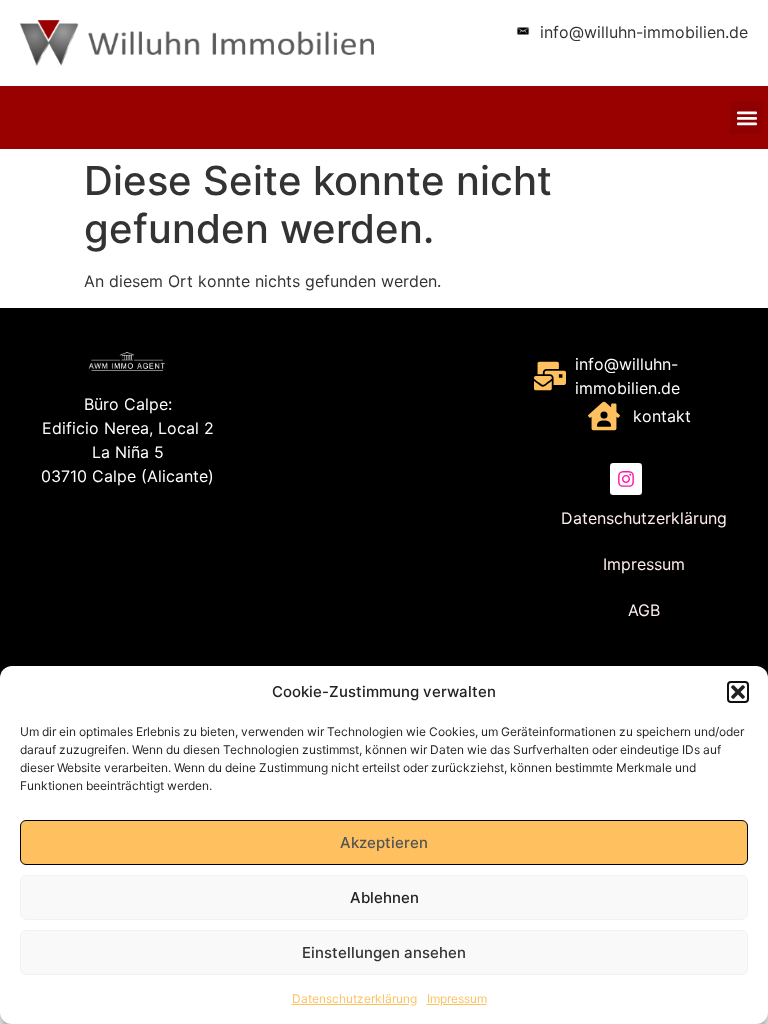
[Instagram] (626, 479)
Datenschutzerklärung (354, 998)
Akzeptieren (384, 842)
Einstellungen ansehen (384, 952)
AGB (644, 610)
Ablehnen (384, 897)
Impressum (457, 998)
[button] (738, 692)
